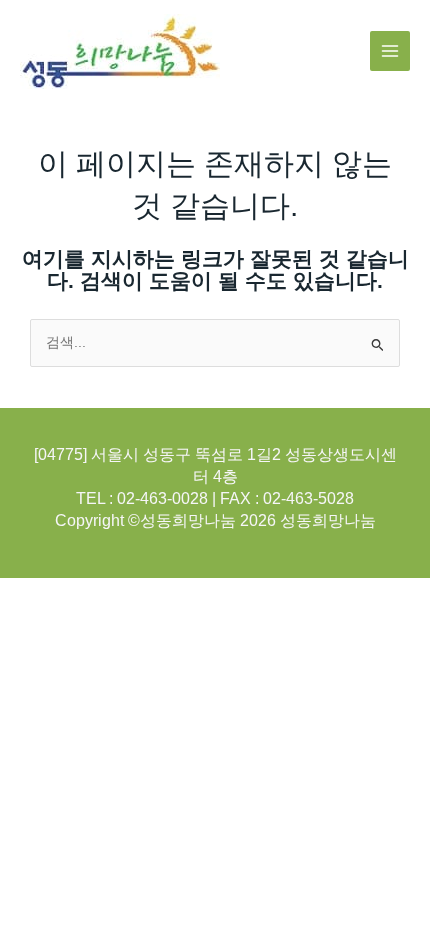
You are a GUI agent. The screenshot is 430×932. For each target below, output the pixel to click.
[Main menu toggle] (390, 51)
